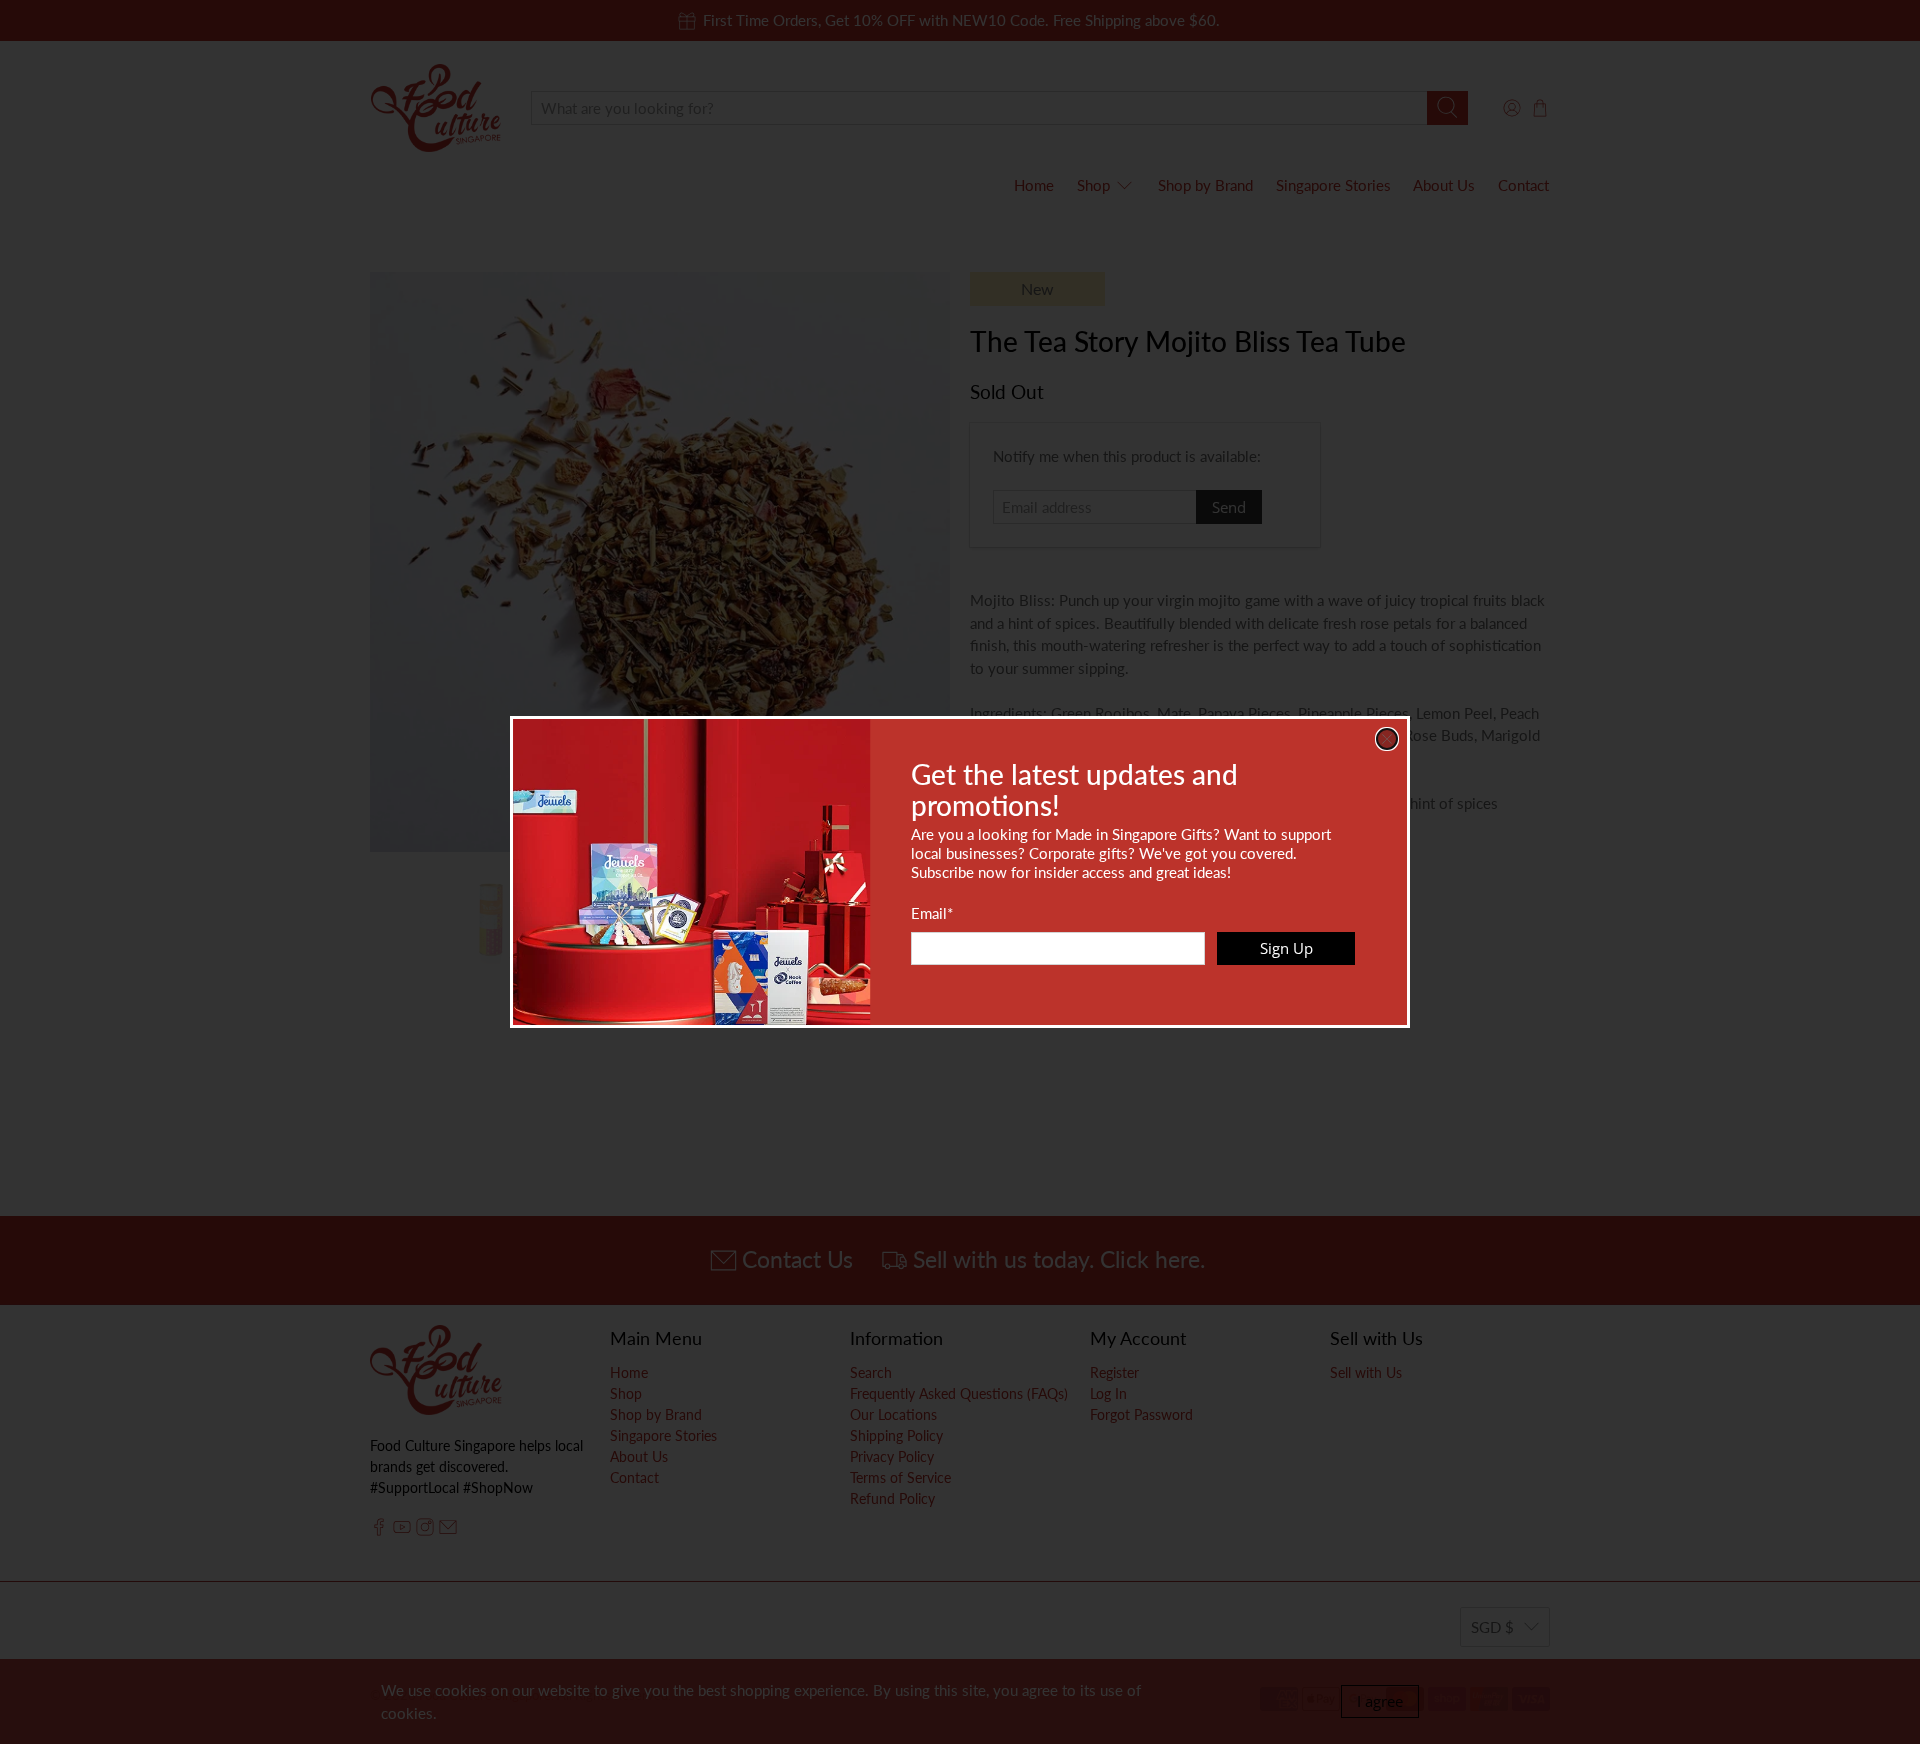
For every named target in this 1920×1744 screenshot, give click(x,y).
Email (932, 913)
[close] (1387, 739)
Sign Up (1286, 948)
